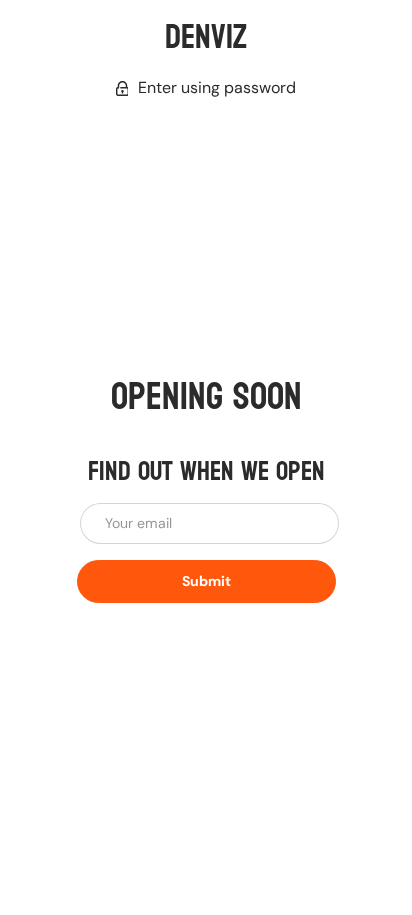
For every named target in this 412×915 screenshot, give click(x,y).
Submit (206, 581)
